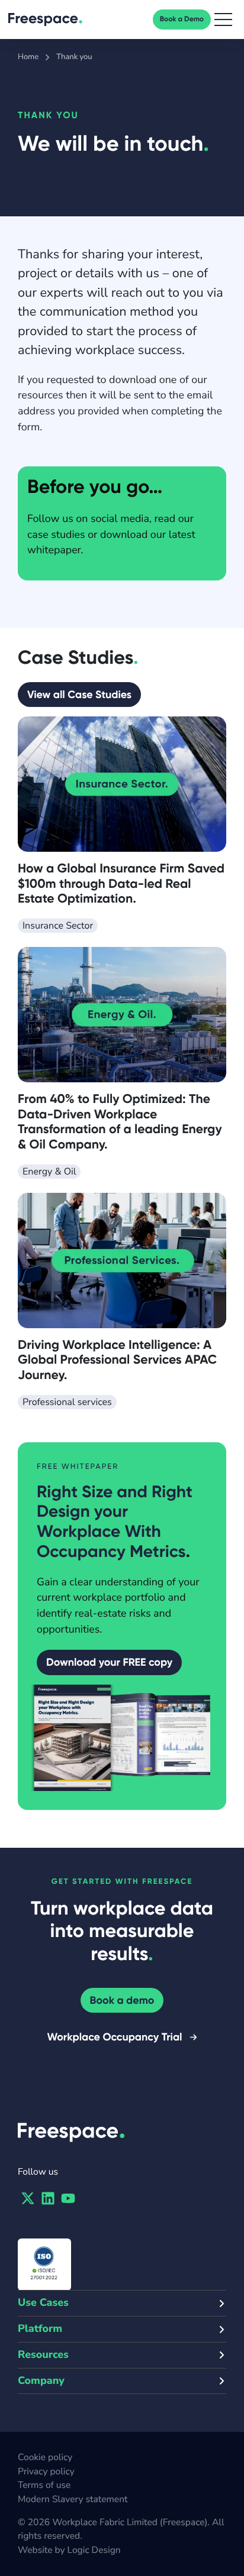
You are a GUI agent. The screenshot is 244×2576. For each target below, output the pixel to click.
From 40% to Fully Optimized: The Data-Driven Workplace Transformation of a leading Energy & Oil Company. (120, 1121)
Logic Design (94, 2550)
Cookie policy (45, 2457)
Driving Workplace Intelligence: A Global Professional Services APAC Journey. (117, 1360)
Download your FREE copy (109, 1662)
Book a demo (122, 2000)
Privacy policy (46, 2471)
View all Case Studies (79, 695)
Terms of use (44, 2485)
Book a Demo (182, 20)
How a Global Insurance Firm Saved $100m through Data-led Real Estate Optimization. (121, 883)
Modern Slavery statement (73, 2499)
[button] (223, 20)
